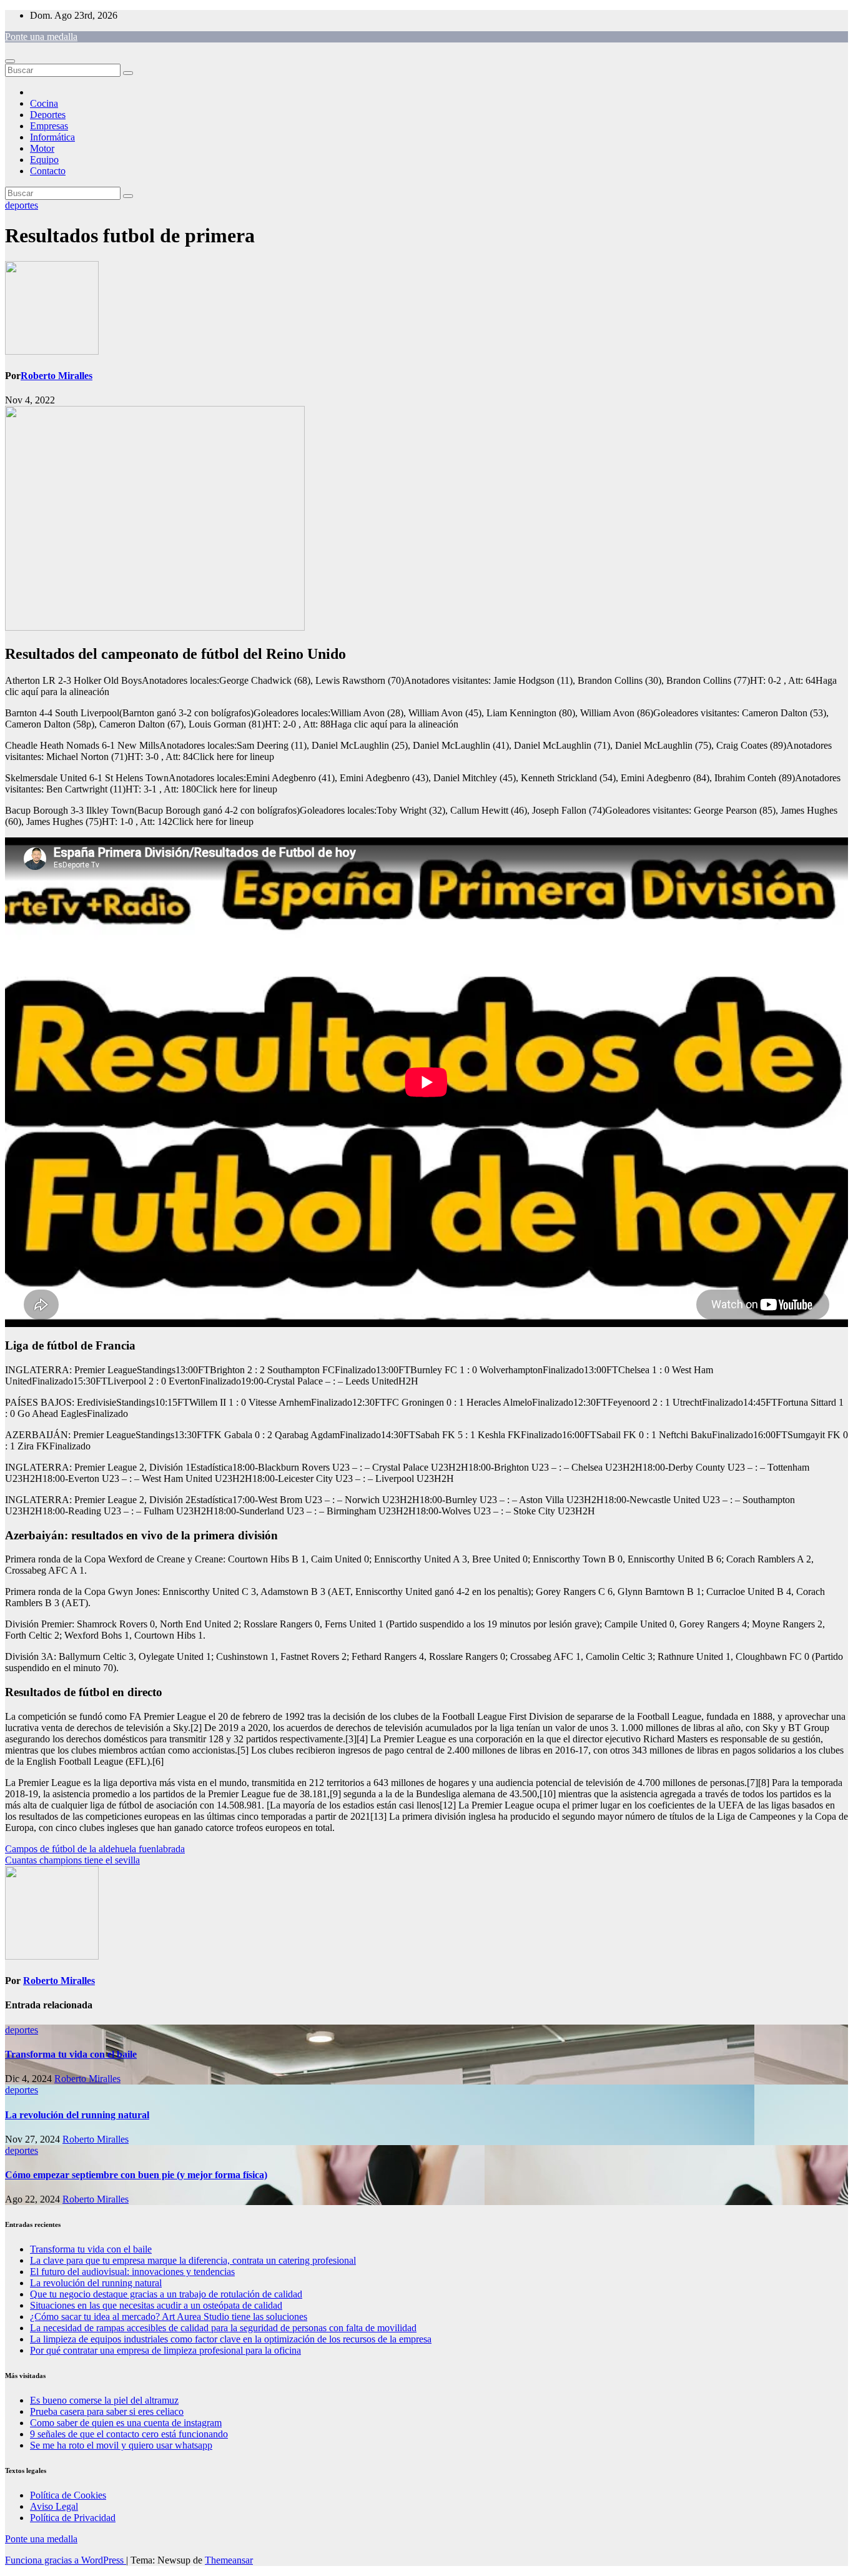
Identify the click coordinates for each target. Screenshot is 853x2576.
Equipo (44, 160)
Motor (42, 148)
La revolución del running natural (77, 2115)
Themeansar (229, 2560)
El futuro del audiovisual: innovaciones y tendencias (132, 2272)
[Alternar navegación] (10, 61)
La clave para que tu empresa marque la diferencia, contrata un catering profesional (193, 2260)
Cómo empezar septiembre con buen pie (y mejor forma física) (136, 2175)
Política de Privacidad (73, 2518)
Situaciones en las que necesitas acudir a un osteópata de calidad (156, 2305)
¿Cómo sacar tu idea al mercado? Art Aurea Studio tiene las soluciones (169, 2317)
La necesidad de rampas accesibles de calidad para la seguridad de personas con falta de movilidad (223, 2328)
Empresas (49, 126)
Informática (52, 137)
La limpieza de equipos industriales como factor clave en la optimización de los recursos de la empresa (231, 2339)
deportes (22, 205)
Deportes (48, 115)
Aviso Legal (54, 2506)
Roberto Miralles (57, 376)
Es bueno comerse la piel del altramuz (104, 2400)
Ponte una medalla (41, 37)
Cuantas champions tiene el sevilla (72, 1860)
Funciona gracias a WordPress (66, 2560)
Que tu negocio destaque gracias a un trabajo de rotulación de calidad (166, 2294)
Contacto (48, 171)
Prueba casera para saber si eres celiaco (107, 2411)
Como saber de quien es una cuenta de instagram (126, 2423)
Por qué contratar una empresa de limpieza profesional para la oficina (165, 2350)
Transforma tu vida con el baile (71, 2054)
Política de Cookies (68, 2495)
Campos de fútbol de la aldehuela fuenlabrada (95, 1849)
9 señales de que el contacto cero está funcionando (129, 2434)
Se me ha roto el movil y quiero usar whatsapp (121, 2445)
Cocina (44, 103)
